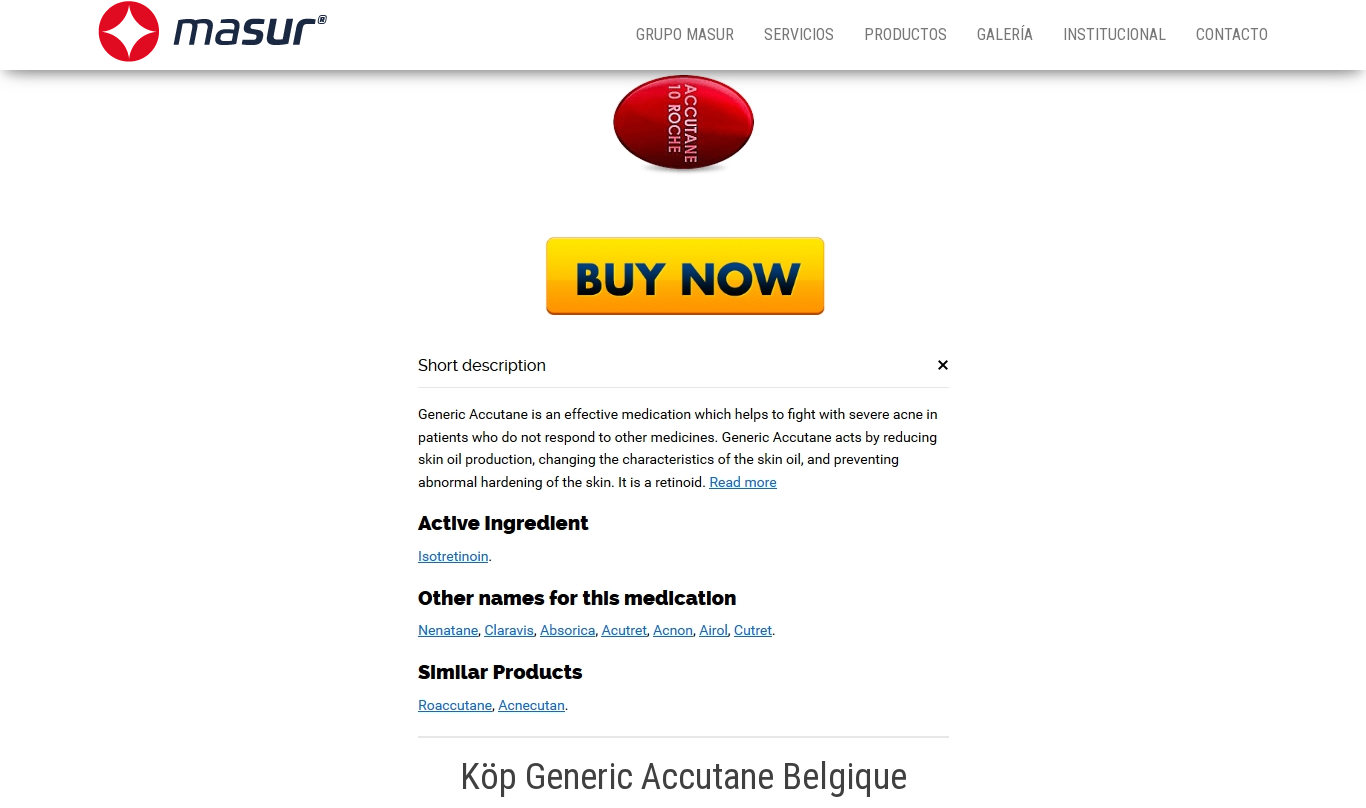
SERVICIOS (799, 34)
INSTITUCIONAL (1114, 34)
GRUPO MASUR (685, 34)
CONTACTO (1232, 34)
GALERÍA (1005, 34)
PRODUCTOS (905, 34)
